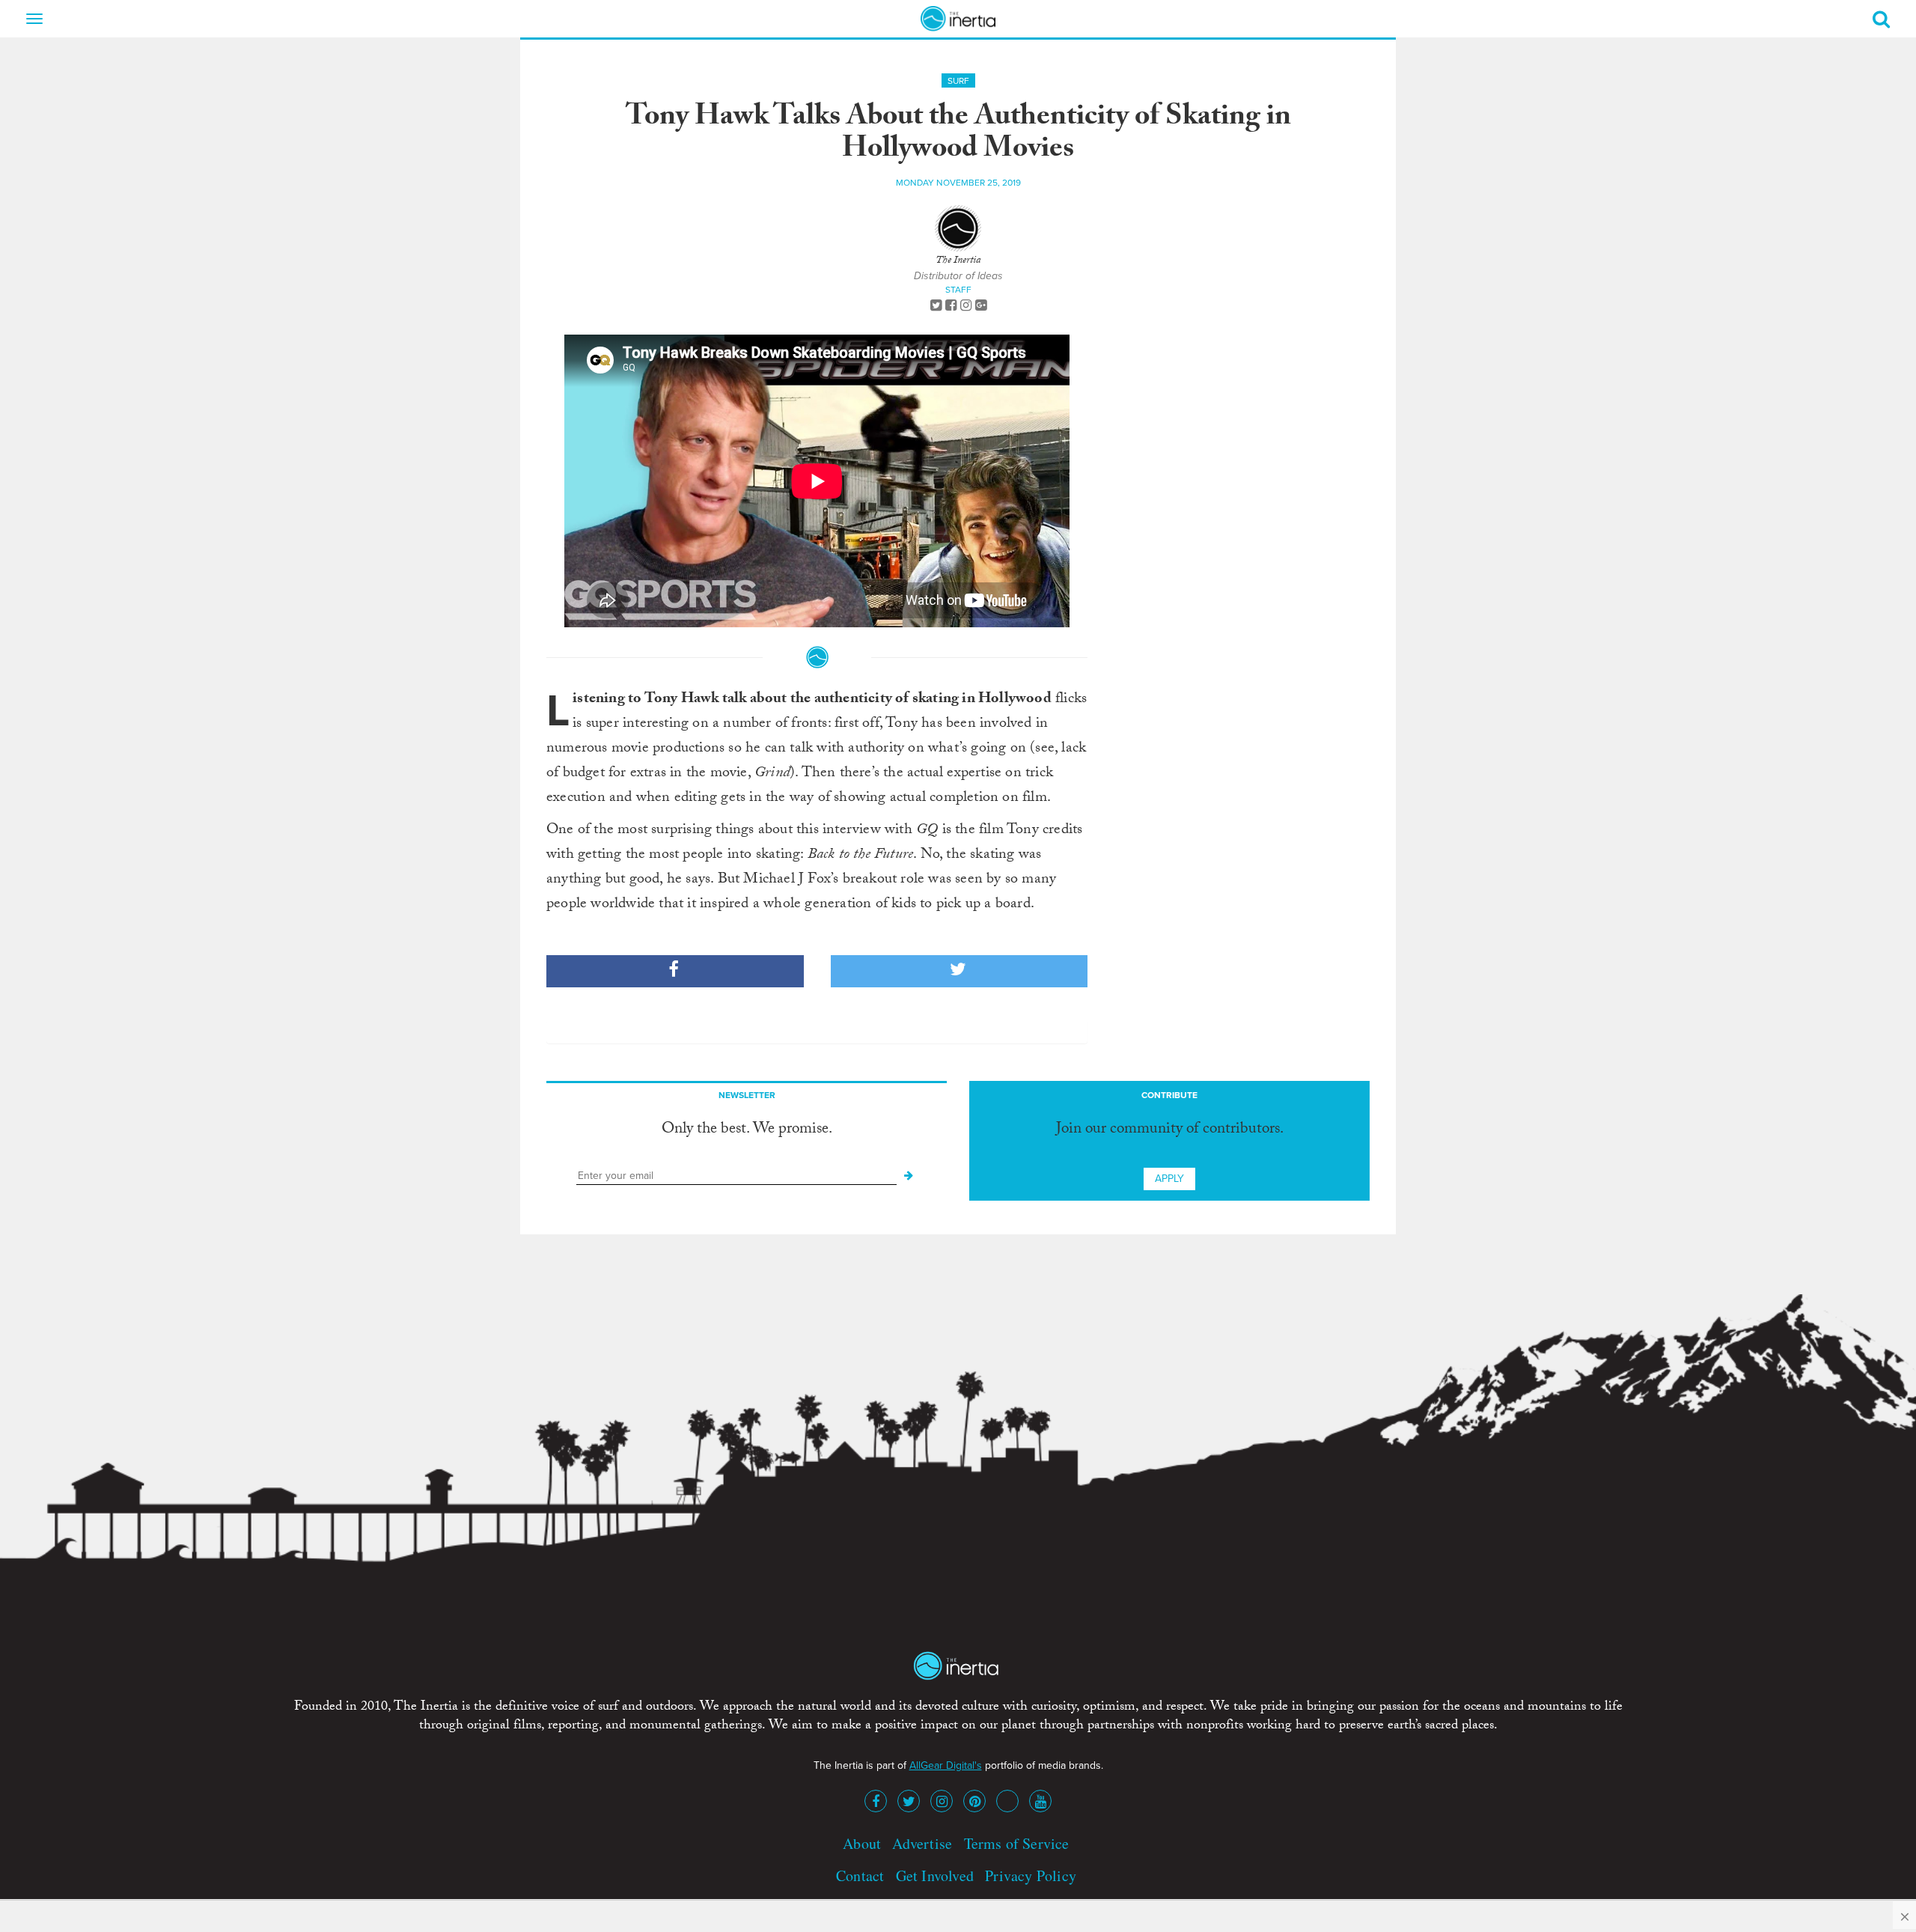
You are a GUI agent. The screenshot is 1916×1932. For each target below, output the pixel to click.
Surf (958, 81)
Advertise (922, 1843)
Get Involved (935, 1875)
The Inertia (958, 261)
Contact (860, 1875)
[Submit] (909, 1176)
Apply (1169, 1179)
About (862, 1843)
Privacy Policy (1031, 1875)
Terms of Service (1017, 1843)
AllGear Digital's (946, 1765)
